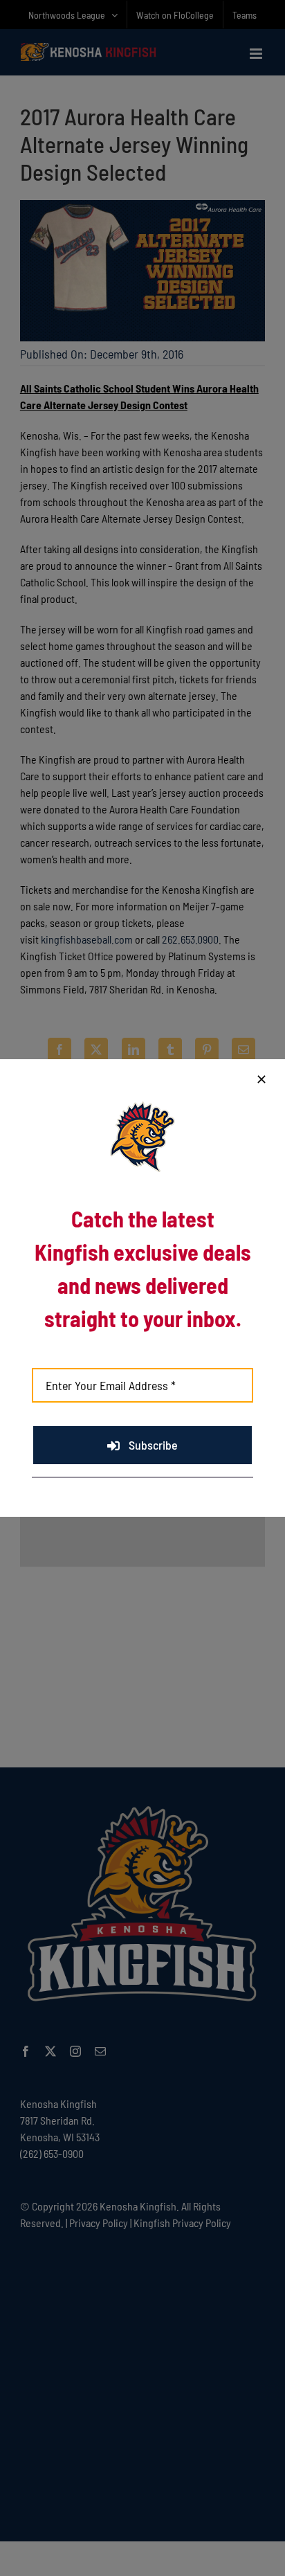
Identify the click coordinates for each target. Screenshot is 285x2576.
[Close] (261, 1079)
